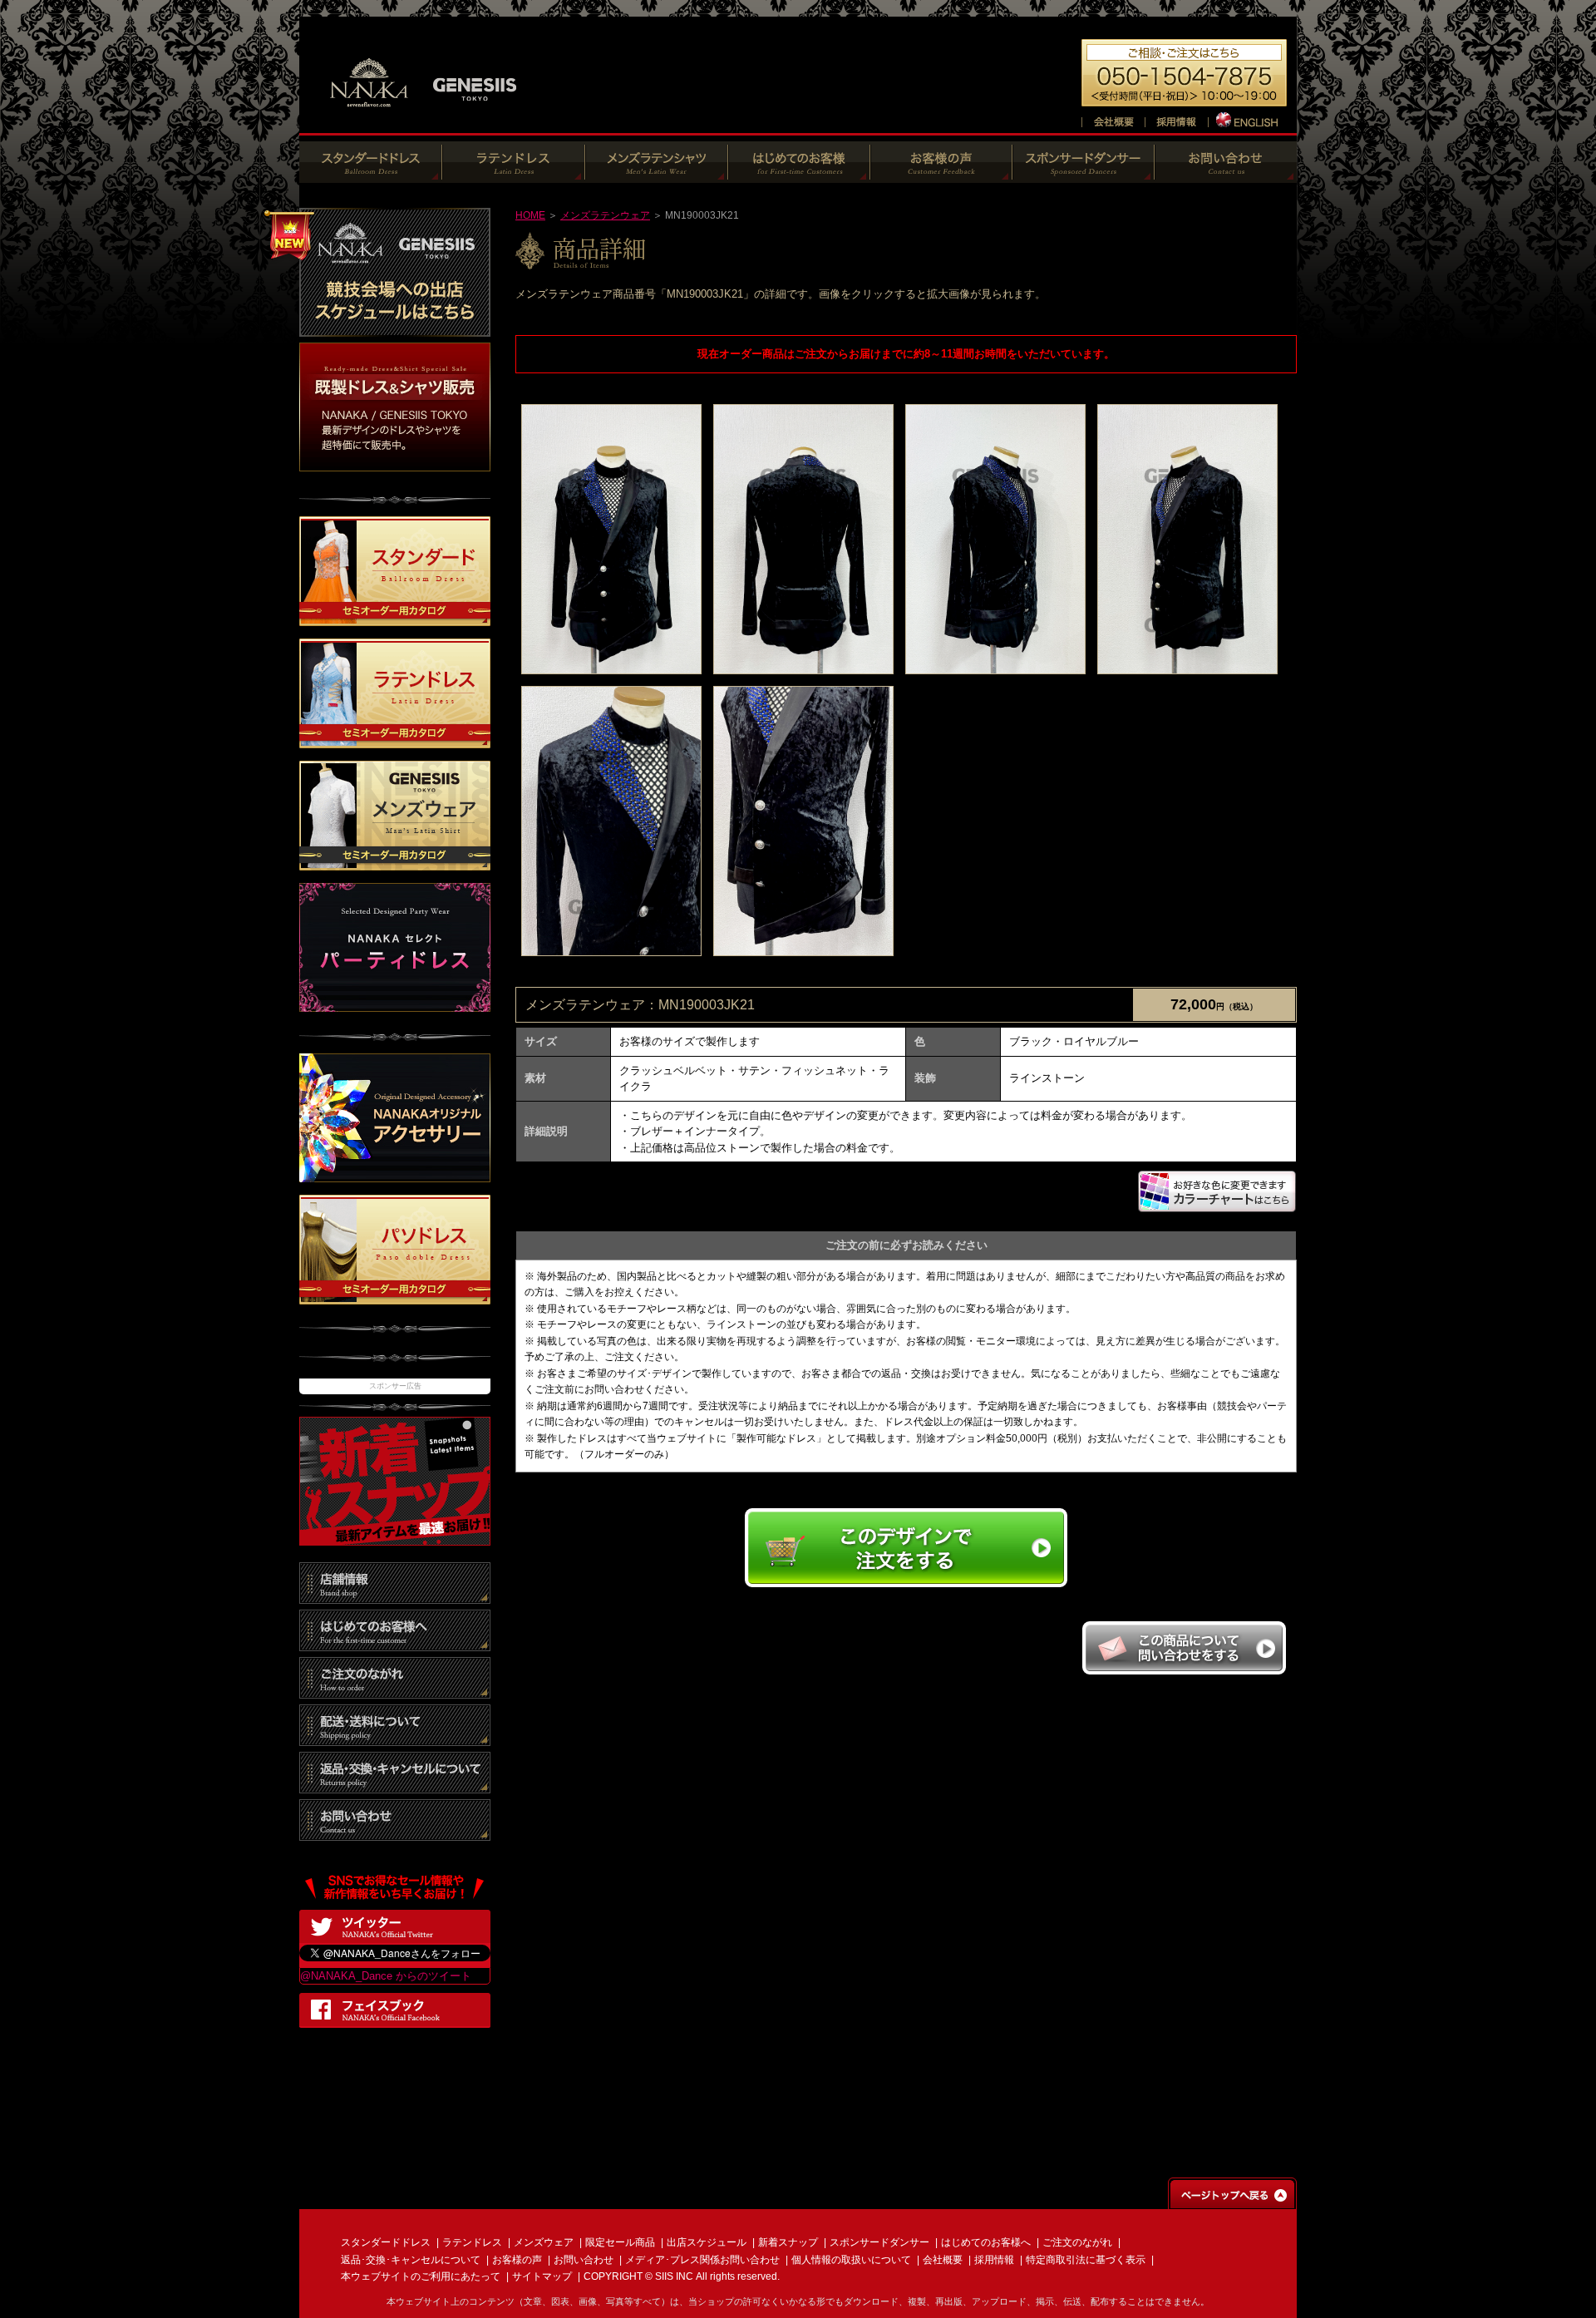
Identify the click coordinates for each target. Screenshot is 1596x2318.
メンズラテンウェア (605, 215)
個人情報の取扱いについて (851, 2260)
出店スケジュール (707, 2242)
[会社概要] (1113, 119)
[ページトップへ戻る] (1232, 2201)
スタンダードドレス (386, 2242)
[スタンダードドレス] (371, 174)
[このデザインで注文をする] (906, 1585)
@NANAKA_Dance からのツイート (386, 1976)
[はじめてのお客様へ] (799, 174)
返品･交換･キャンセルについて (411, 2260)
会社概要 (943, 2260)
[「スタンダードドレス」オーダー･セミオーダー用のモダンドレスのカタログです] (395, 618)
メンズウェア (544, 2242)
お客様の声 (517, 2260)
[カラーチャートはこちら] (1217, 1206)
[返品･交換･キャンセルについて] (395, 1785)
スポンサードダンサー (879, 2242)
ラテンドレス (472, 2242)
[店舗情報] (395, 1595)
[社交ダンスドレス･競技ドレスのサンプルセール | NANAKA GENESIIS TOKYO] (395, 463)
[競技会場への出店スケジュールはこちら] (395, 328)
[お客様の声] (941, 174)
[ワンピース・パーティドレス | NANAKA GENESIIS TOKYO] (395, 1004)
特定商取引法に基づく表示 (1086, 2260)
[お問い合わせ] (1226, 174)
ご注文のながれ (1077, 2242)
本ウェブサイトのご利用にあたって (421, 2276)
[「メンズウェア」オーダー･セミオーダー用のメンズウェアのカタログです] (395, 863)
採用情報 (994, 2260)
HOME (530, 215)
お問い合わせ (584, 2260)
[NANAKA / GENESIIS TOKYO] (424, 116)
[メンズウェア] (657, 174)
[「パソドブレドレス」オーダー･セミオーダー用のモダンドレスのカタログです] (395, 1296)
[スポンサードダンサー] (1084, 174)
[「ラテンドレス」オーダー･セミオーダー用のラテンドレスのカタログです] (395, 740)
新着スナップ (788, 2242)
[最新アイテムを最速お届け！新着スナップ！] (395, 1537)
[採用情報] (1176, 119)
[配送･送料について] (395, 1737)
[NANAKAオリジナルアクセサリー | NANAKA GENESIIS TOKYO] (395, 1174)
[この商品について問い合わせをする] (1184, 1670)
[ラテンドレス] (514, 174)
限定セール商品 (620, 2242)
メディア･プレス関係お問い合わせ (702, 2260)
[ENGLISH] (1248, 119)
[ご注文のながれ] (395, 1690)
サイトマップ (542, 2276)
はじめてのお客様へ (986, 2242)
